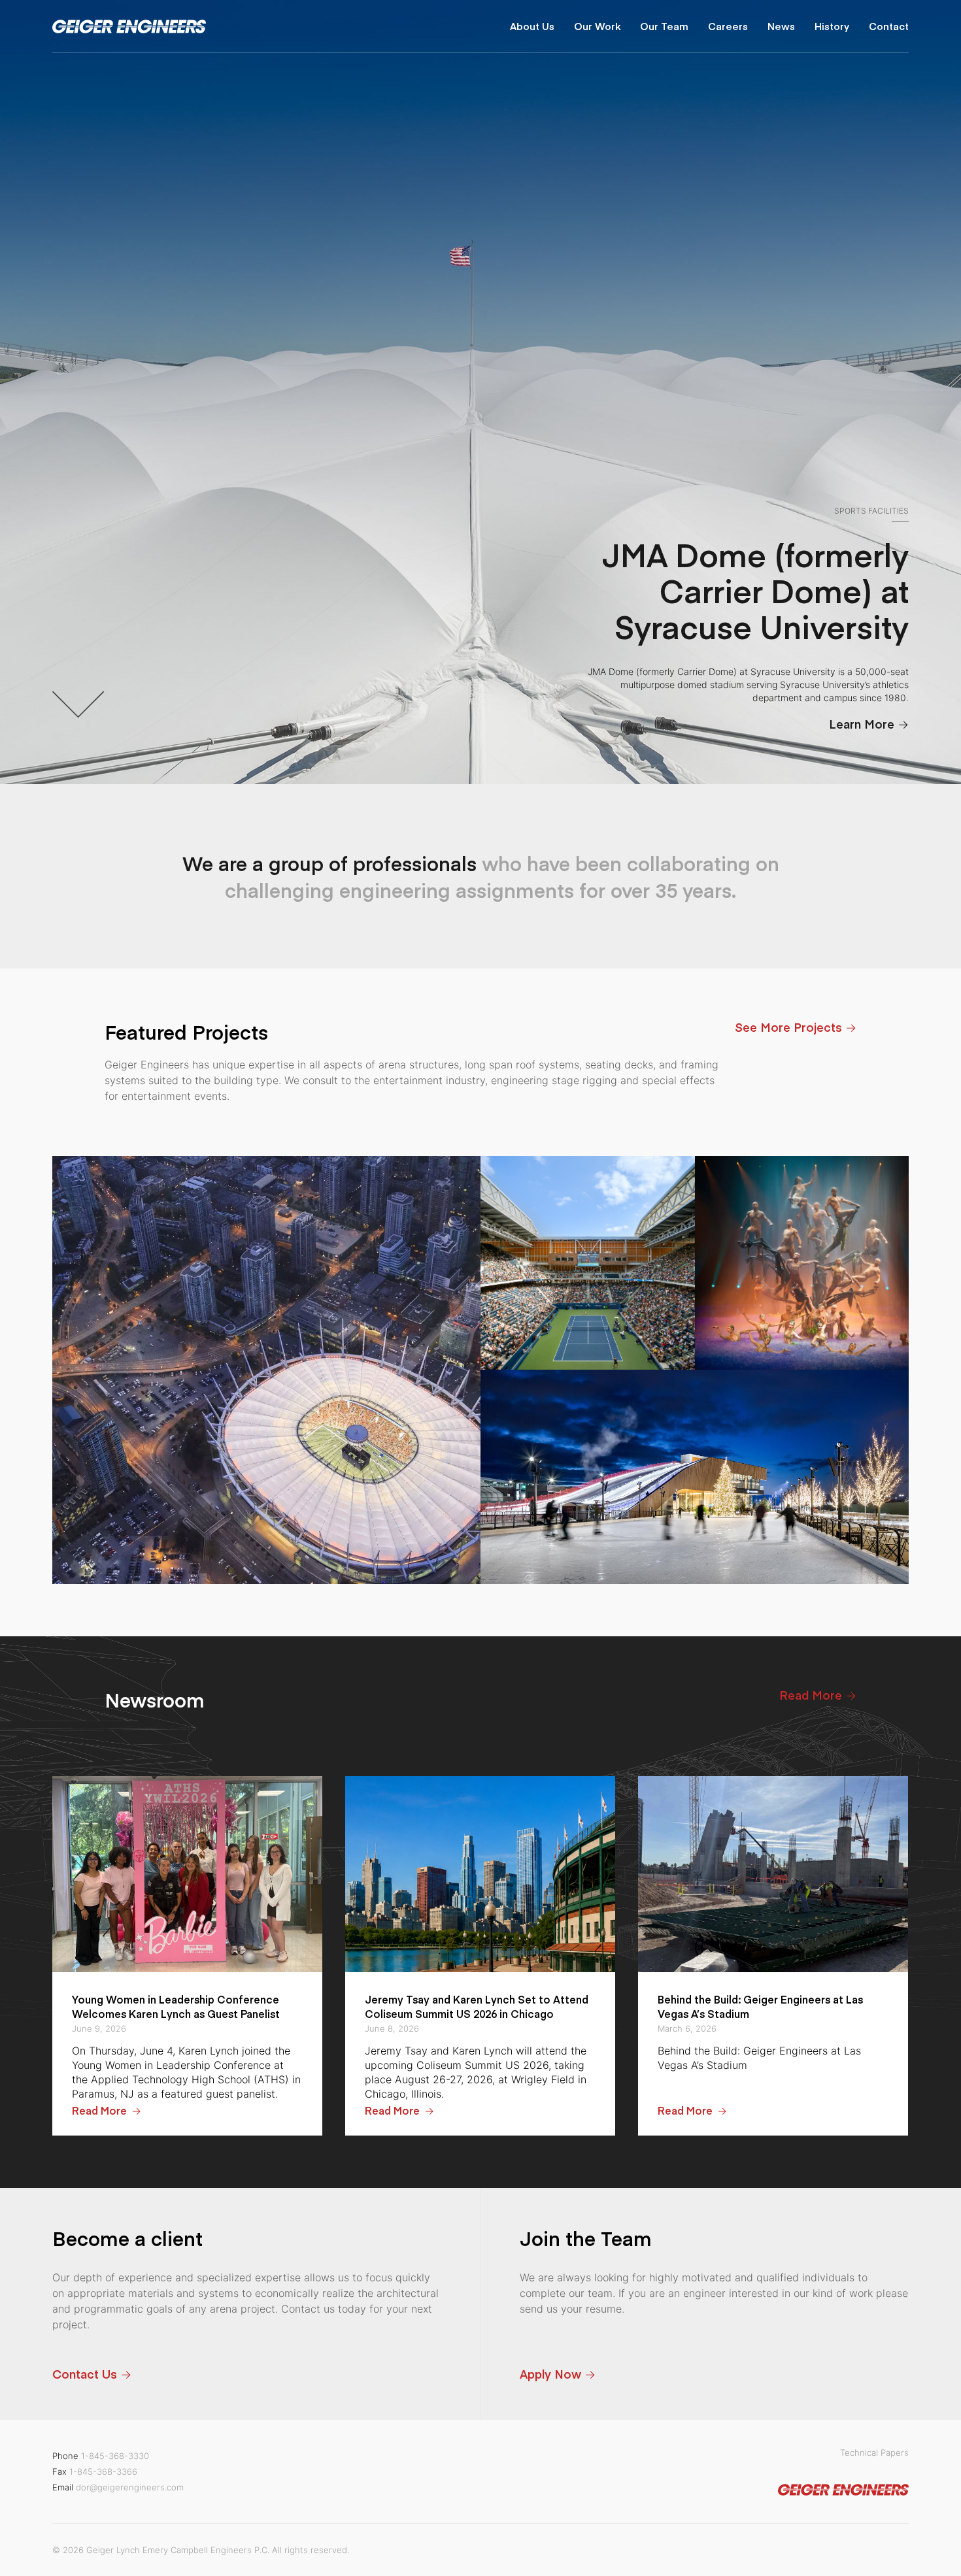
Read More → (818, 1695)
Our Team (664, 26)
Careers (728, 26)
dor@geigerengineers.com (130, 2487)
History (832, 26)
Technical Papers (874, 2452)
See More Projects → (796, 1027)
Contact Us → (92, 2374)
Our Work (597, 26)
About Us (532, 26)
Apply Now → (558, 2374)
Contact (889, 26)
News (781, 26)
